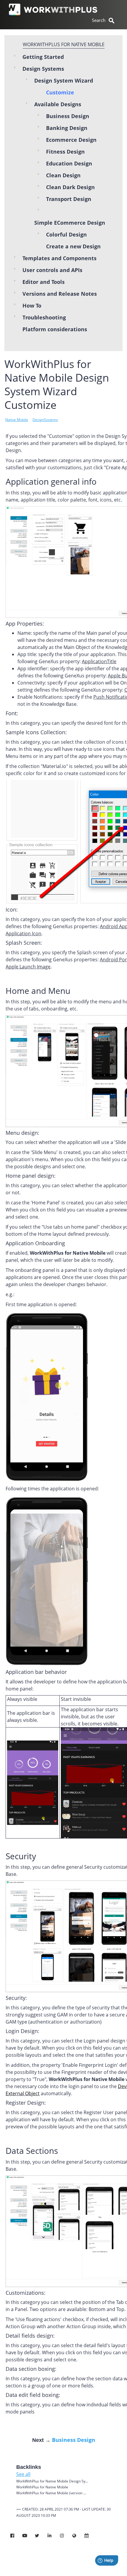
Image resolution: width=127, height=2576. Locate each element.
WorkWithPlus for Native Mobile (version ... (51, 2493)
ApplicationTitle (99, 661)
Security (21, 1856)
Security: (16, 1998)
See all (23, 2474)
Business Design (68, 116)
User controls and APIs (52, 270)
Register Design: (26, 2103)
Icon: (12, 909)
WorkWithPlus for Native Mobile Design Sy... (52, 2481)
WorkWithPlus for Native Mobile (64, 44)
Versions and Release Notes (60, 294)
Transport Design (69, 199)
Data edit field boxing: (33, 2395)
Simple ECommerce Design (70, 223)
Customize (60, 92)
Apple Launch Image (28, 967)
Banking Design (67, 128)
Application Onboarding (35, 1243)
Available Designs (58, 104)
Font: (12, 713)
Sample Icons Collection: (36, 732)
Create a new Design (73, 246)
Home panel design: (31, 1176)
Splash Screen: (24, 943)
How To (32, 306)
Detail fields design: (30, 2336)
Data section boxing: (31, 2369)
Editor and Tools (44, 282)
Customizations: (26, 2293)
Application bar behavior (36, 1672)
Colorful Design (66, 234)
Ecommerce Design (71, 140)
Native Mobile (17, 420)
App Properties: (25, 623)
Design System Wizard (64, 81)
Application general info (51, 481)
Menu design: (22, 1133)
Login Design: (22, 2031)
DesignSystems (45, 420)
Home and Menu (38, 991)
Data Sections (32, 2151)
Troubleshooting (44, 317)
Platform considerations (55, 329)
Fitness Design (65, 152)
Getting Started (43, 57)
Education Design (69, 163)
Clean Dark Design (70, 187)
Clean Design (63, 175)
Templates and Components (60, 258)
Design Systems (43, 69)
